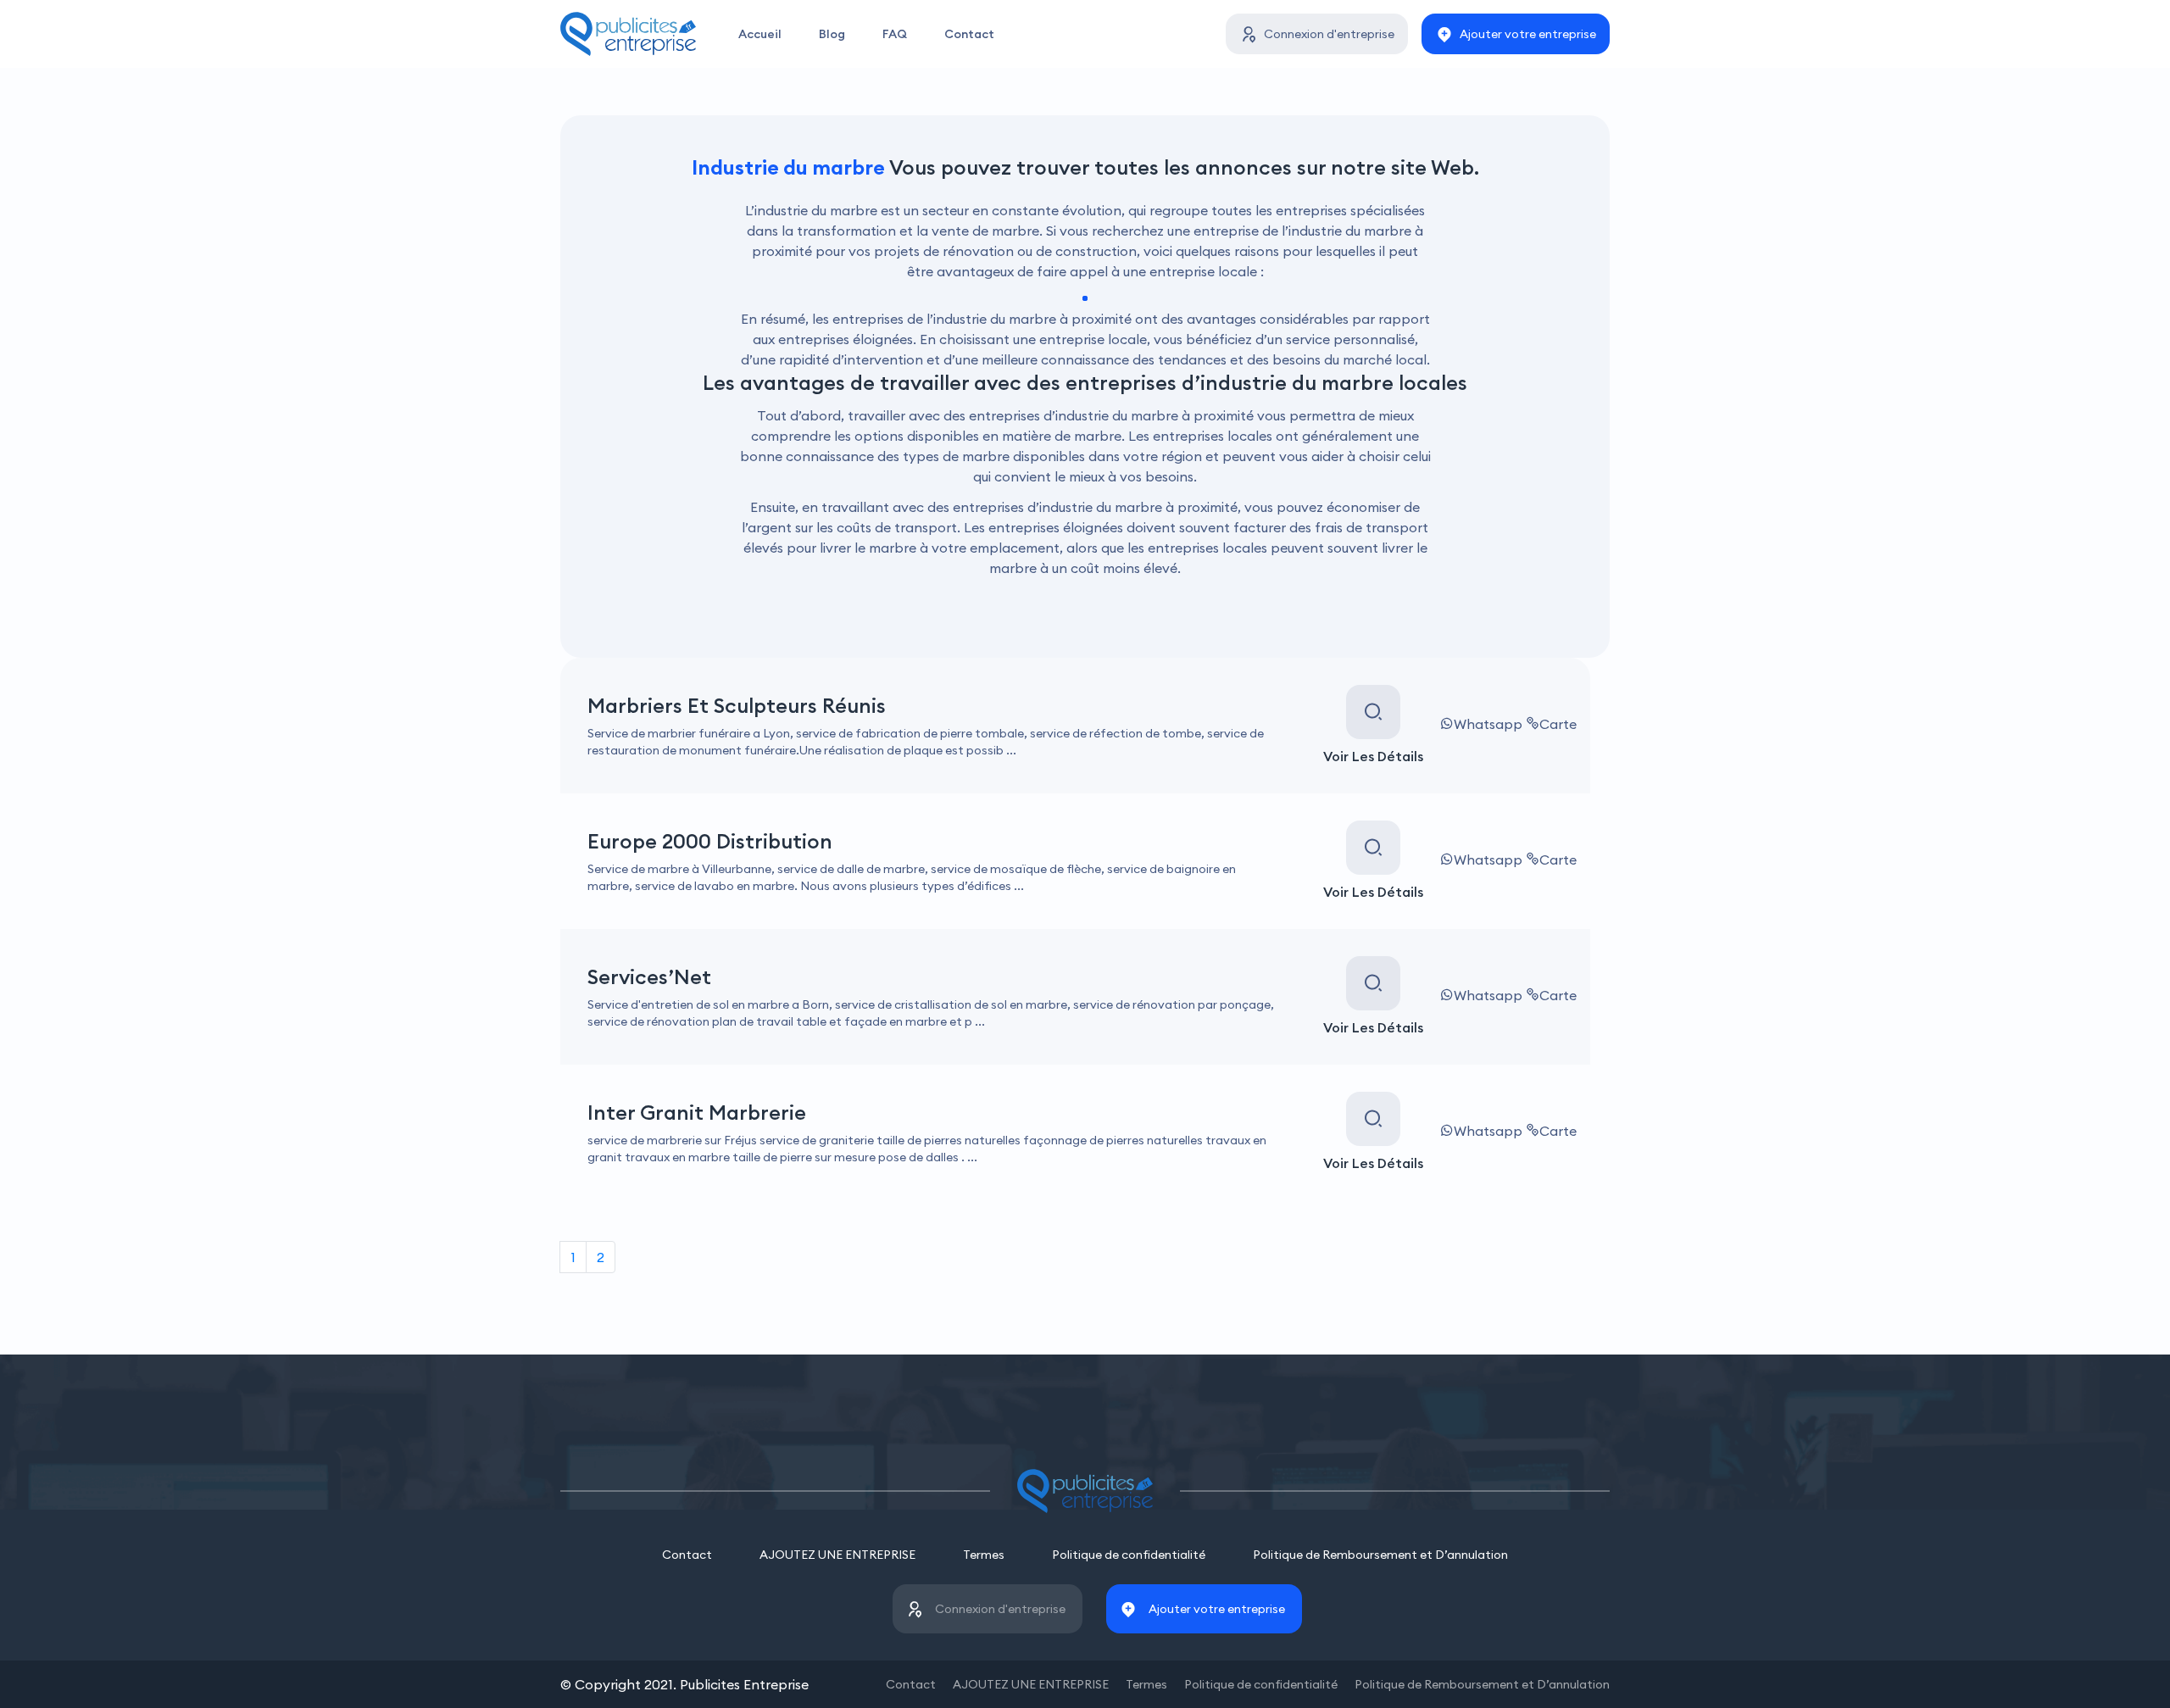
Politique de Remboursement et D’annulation (1380, 1555)
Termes (984, 1555)
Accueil (760, 34)
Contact (969, 34)
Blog (832, 34)
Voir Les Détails (1373, 756)
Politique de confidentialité (1129, 1555)
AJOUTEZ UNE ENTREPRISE (837, 1555)
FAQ (895, 34)
